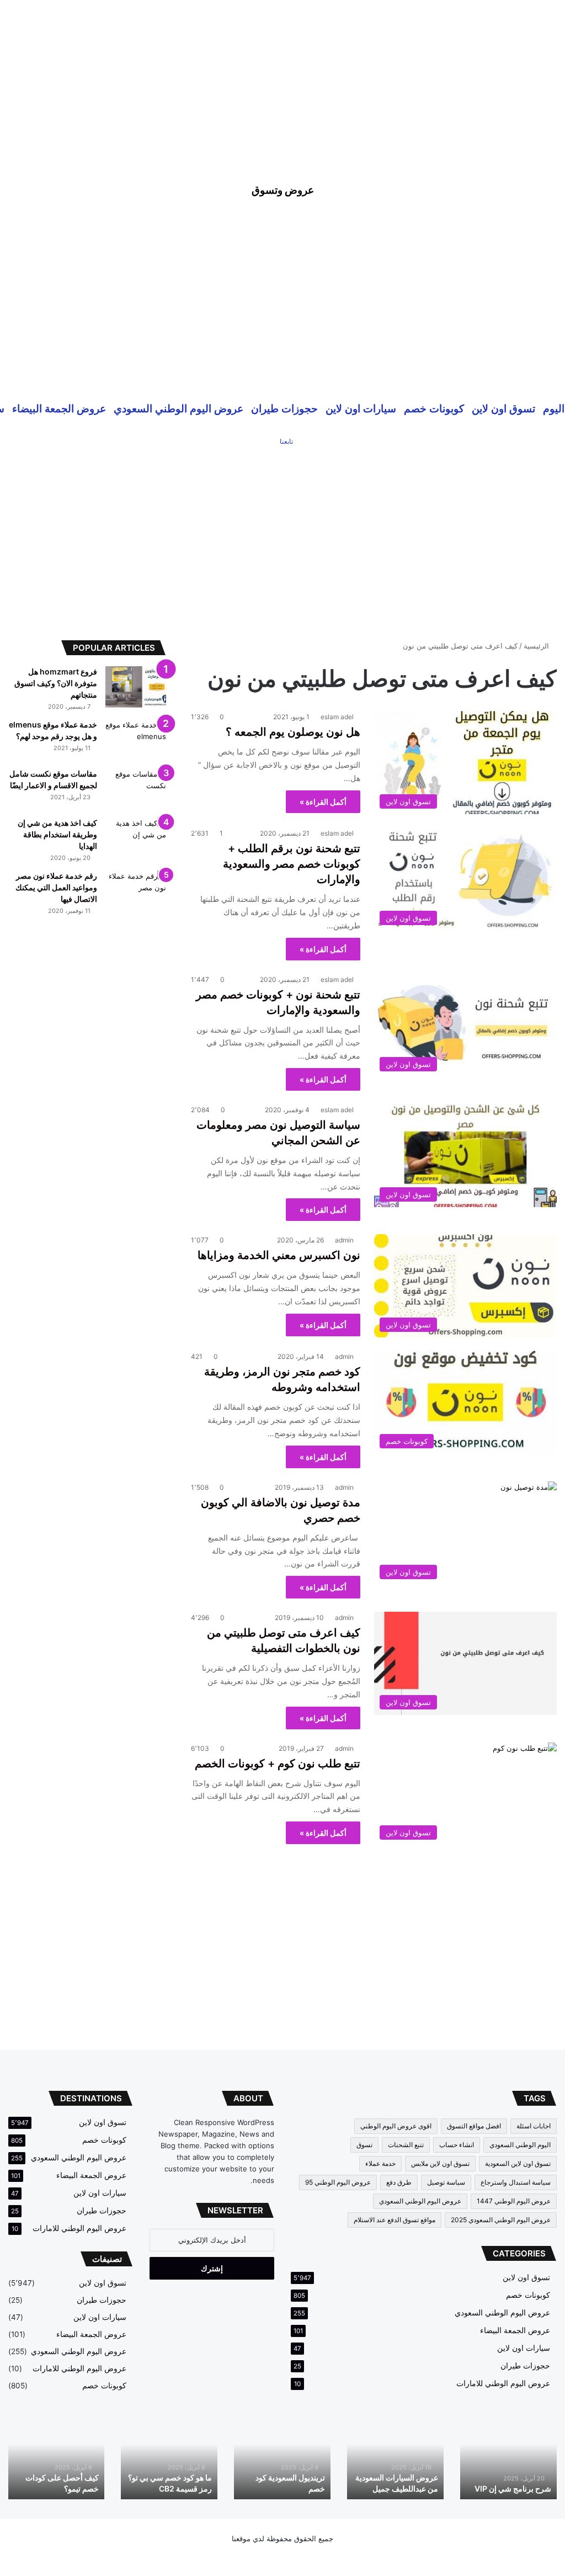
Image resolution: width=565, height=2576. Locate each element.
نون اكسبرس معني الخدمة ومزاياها (279, 1255)
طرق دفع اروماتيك (522, 2489)
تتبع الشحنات (406, 2145)
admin (344, 1240)
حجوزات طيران (284, 408)
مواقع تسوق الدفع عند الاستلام (395, 2220)
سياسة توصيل (446, 2182)
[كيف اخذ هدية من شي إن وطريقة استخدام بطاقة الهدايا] (136, 838)
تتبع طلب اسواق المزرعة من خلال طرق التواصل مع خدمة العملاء (284, 2478)
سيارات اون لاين (361, 408)
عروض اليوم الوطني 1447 (514, 2201)
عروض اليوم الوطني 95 (338, 2182)
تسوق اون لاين (503, 408)
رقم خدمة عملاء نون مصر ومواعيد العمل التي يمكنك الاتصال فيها (56, 887)
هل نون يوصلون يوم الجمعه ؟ (293, 732)
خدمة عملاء (380, 2163)
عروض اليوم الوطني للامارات (503, 2383)
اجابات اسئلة (534, 2126)
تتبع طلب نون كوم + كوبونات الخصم (278, 1764)
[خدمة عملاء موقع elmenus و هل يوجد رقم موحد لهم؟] (136, 740)
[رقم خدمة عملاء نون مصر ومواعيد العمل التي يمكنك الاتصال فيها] (136, 891)
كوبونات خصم (434, 408)
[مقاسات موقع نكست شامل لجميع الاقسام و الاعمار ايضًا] (136, 789)
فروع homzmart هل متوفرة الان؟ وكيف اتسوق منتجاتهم (56, 683)
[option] (508, 2457)
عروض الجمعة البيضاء (59, 408)
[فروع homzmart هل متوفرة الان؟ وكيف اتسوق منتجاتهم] (136, 687)
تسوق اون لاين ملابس (440, 2163)
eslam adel (337, 717)
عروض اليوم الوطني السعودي (178, 408)
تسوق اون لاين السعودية (518, 2163)
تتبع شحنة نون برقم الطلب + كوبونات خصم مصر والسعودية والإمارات (292, 864)
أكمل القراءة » (323, 802)
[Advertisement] (282, 77)
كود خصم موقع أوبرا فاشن (57, 2489)
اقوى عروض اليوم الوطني (396, 2126)
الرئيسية (537, 646)
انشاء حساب (457, 2145)
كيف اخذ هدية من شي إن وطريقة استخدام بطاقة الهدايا (57, 834)
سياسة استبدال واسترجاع (516, 2182)
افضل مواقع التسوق (474, 2126)
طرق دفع (399, 2182)
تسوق (364, 2145)
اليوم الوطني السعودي (520, 2145)
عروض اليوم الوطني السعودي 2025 (501, 2220)
